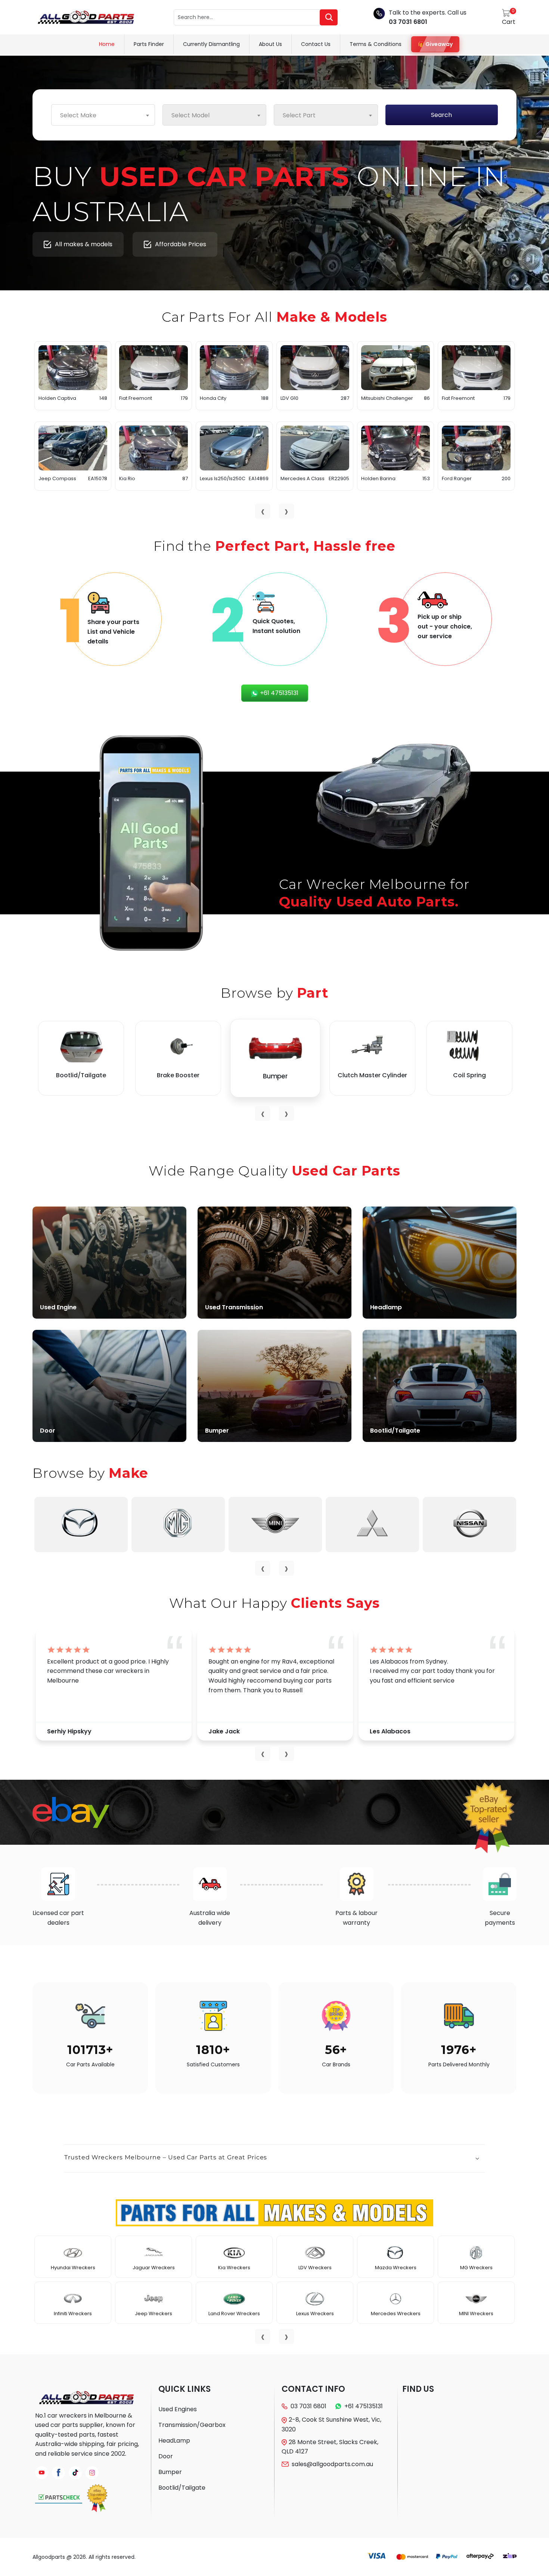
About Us (270, 44)
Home (107, 44)
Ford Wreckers (315, 2314)
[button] (274, 2159)
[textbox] (103, 115)
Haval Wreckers (396, 2314)
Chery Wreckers (154, 2314)
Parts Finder (149, 44)
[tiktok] (75, 2473)
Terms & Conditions (376, 44)
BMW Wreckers (153, 2268)
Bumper (170, 2472)
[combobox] (103, 115)
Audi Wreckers (73, 2314)
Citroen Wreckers (234, 2268)
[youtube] (42, 2473)
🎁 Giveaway (435, 44)
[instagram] (92, 2473)
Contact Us (316, 44)
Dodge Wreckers (234, 2314)
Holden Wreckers (476, 2268)
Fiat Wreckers (315, 2268)
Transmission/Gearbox (192, 2425)
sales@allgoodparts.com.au (332, 2464)
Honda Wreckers (476, 2314)
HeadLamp (174, 2441)
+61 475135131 (278, 693)
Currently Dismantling (211, 44)
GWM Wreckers (396, 2268)
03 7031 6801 (408, 22)
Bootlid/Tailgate (182, 2488)
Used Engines (178, 2409)
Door (166, 2456)
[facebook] (58, 2473)
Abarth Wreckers (73, 2268)
